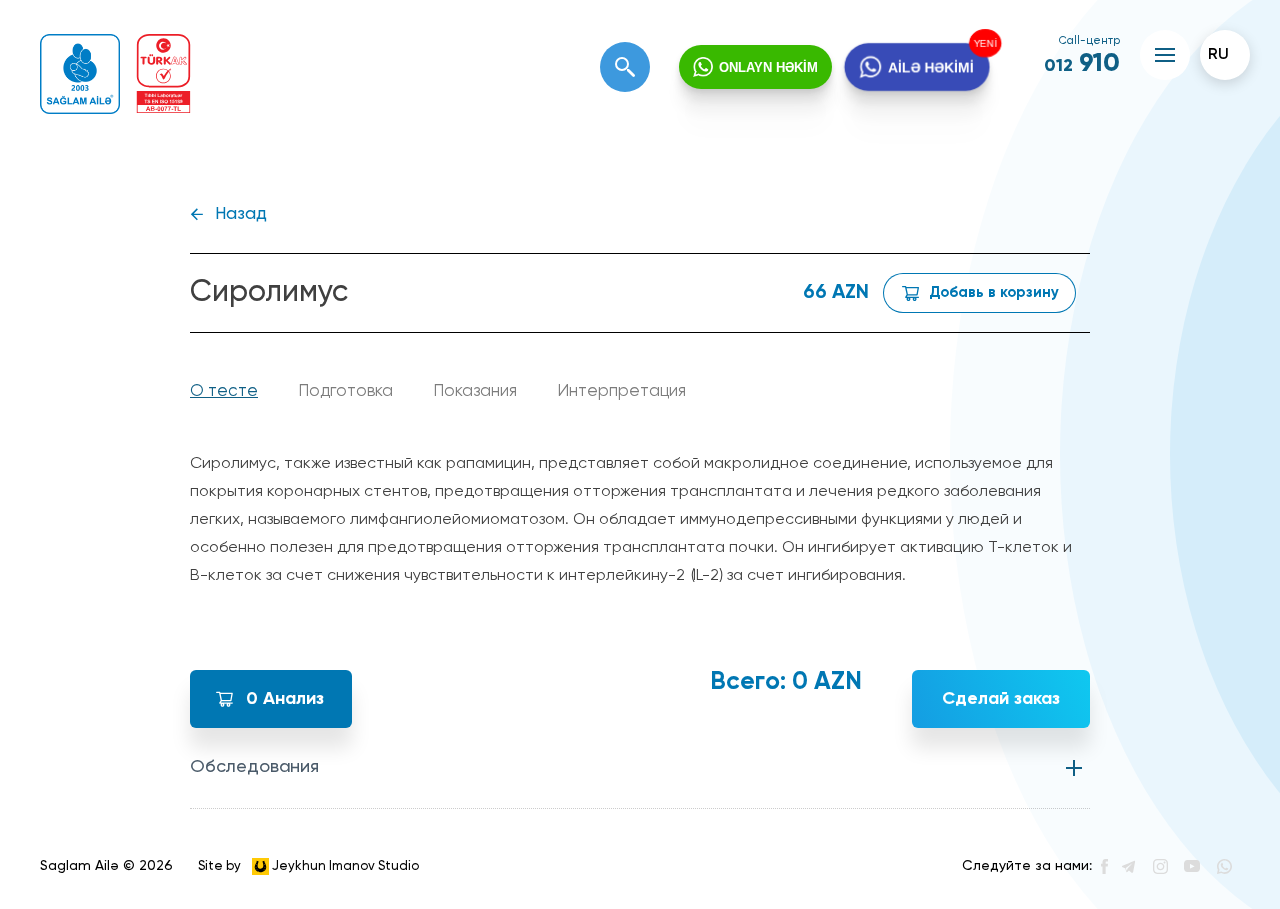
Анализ (285, 699)
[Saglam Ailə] (80, 74)
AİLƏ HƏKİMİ (930, 67)
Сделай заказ (1001, 699)
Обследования (254, 767)
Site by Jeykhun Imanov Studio (308, 865)
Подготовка (345, 391)
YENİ (982, 44)
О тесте (224, 391)
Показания (475, 391)
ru (1218, 55)
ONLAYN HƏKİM (768, 67)
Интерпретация (621, 391)
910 (1082, 64)
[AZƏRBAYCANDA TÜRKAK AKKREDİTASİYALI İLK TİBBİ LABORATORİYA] (163, 73)
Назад (241, 214)
